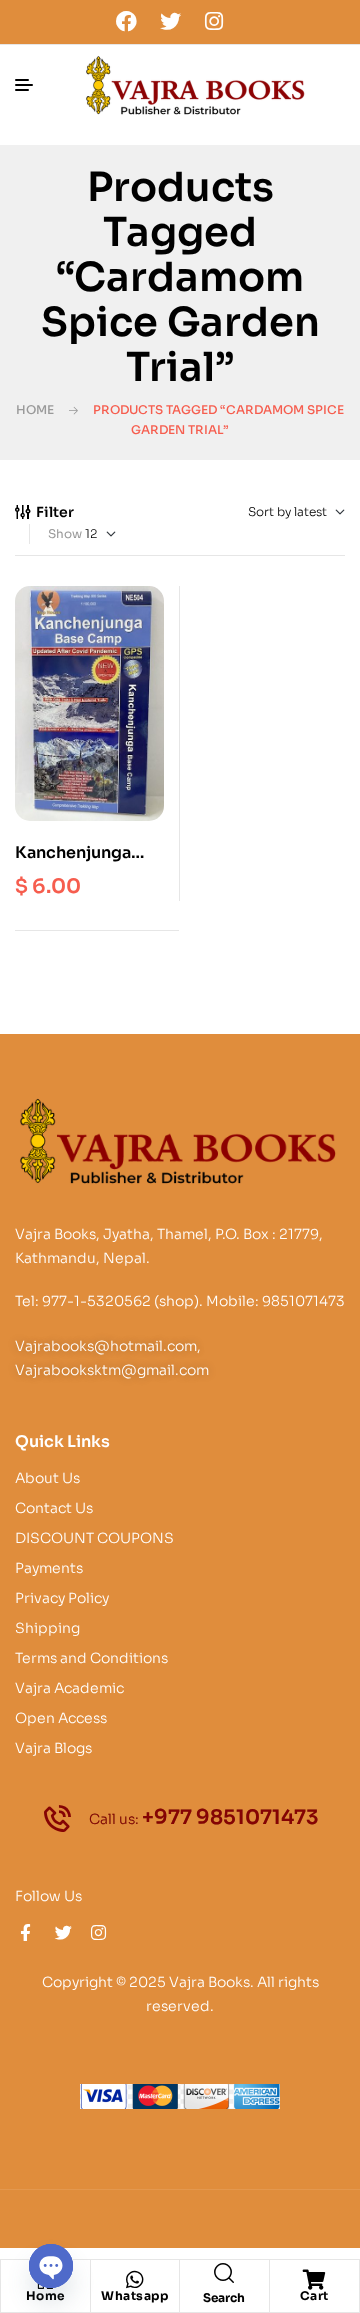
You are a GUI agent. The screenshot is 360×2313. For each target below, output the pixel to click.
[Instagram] (214, 21)
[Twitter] (170, 21)
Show (65, 533)
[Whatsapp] (135, 2280)
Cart (314, 2295)
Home (35, 409)
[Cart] (314, 2280)
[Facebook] (127, 21)
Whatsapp (134, 2295)
